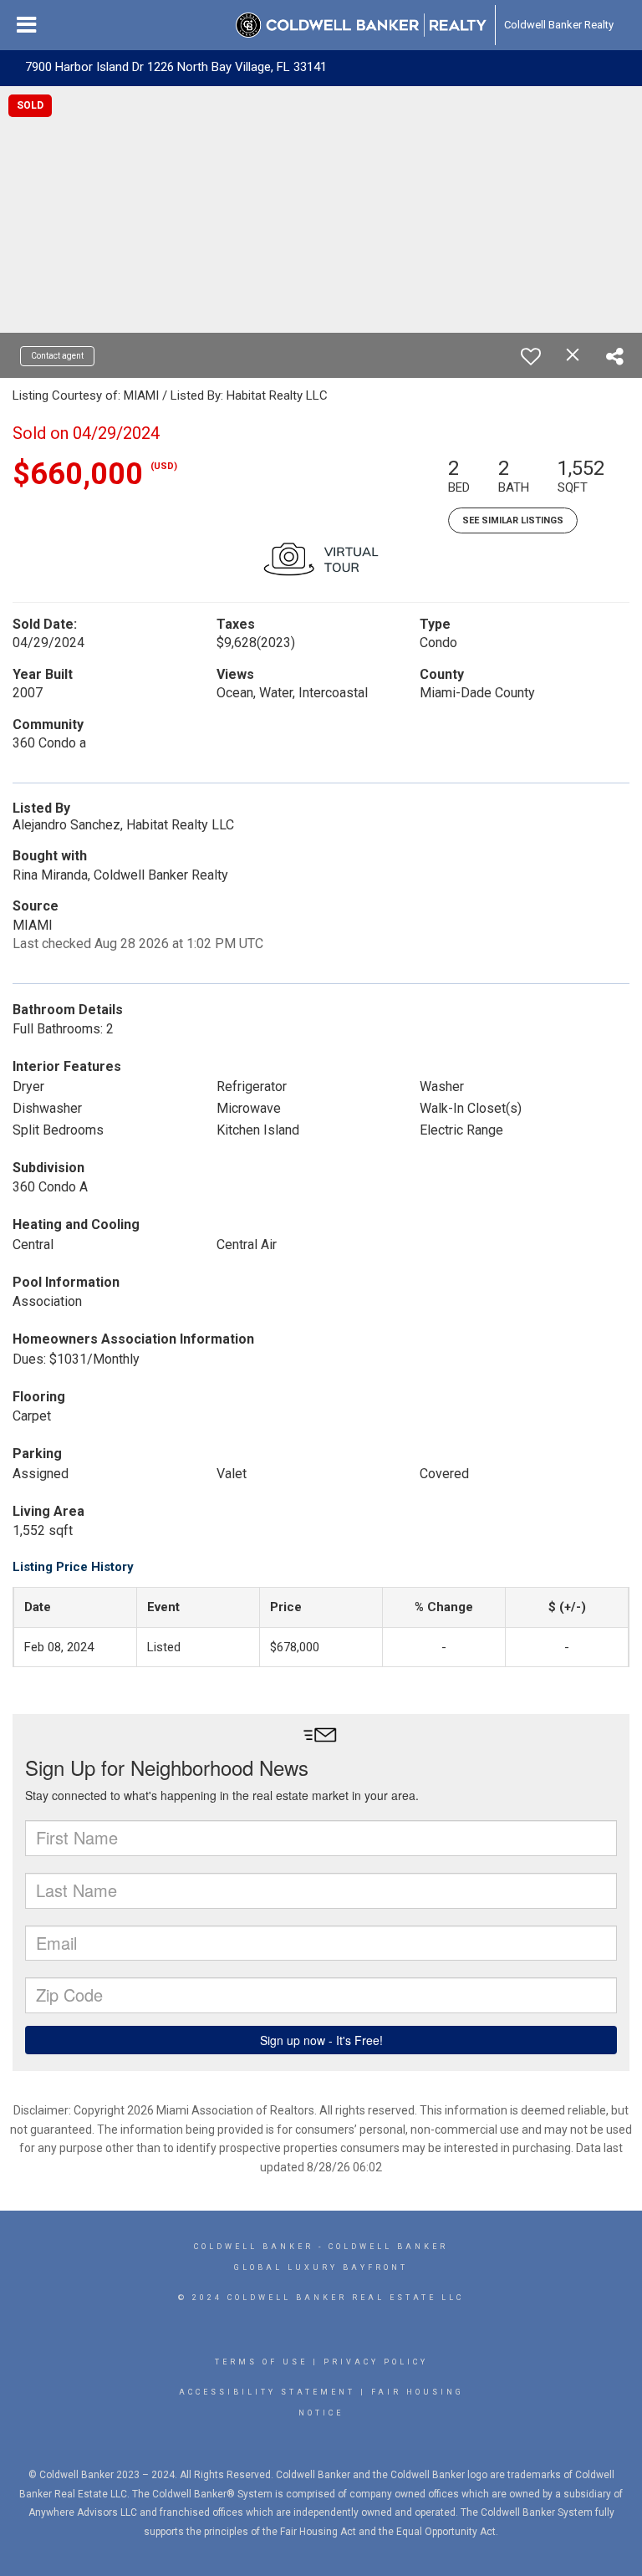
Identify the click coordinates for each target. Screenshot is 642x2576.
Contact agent (57, 356)
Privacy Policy (376, 2362)
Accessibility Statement (267, 2392)
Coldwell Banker (254, 2247)
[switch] (531, 356)
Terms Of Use (261, 2362)
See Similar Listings (513, 520)
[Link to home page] (361, 25)
